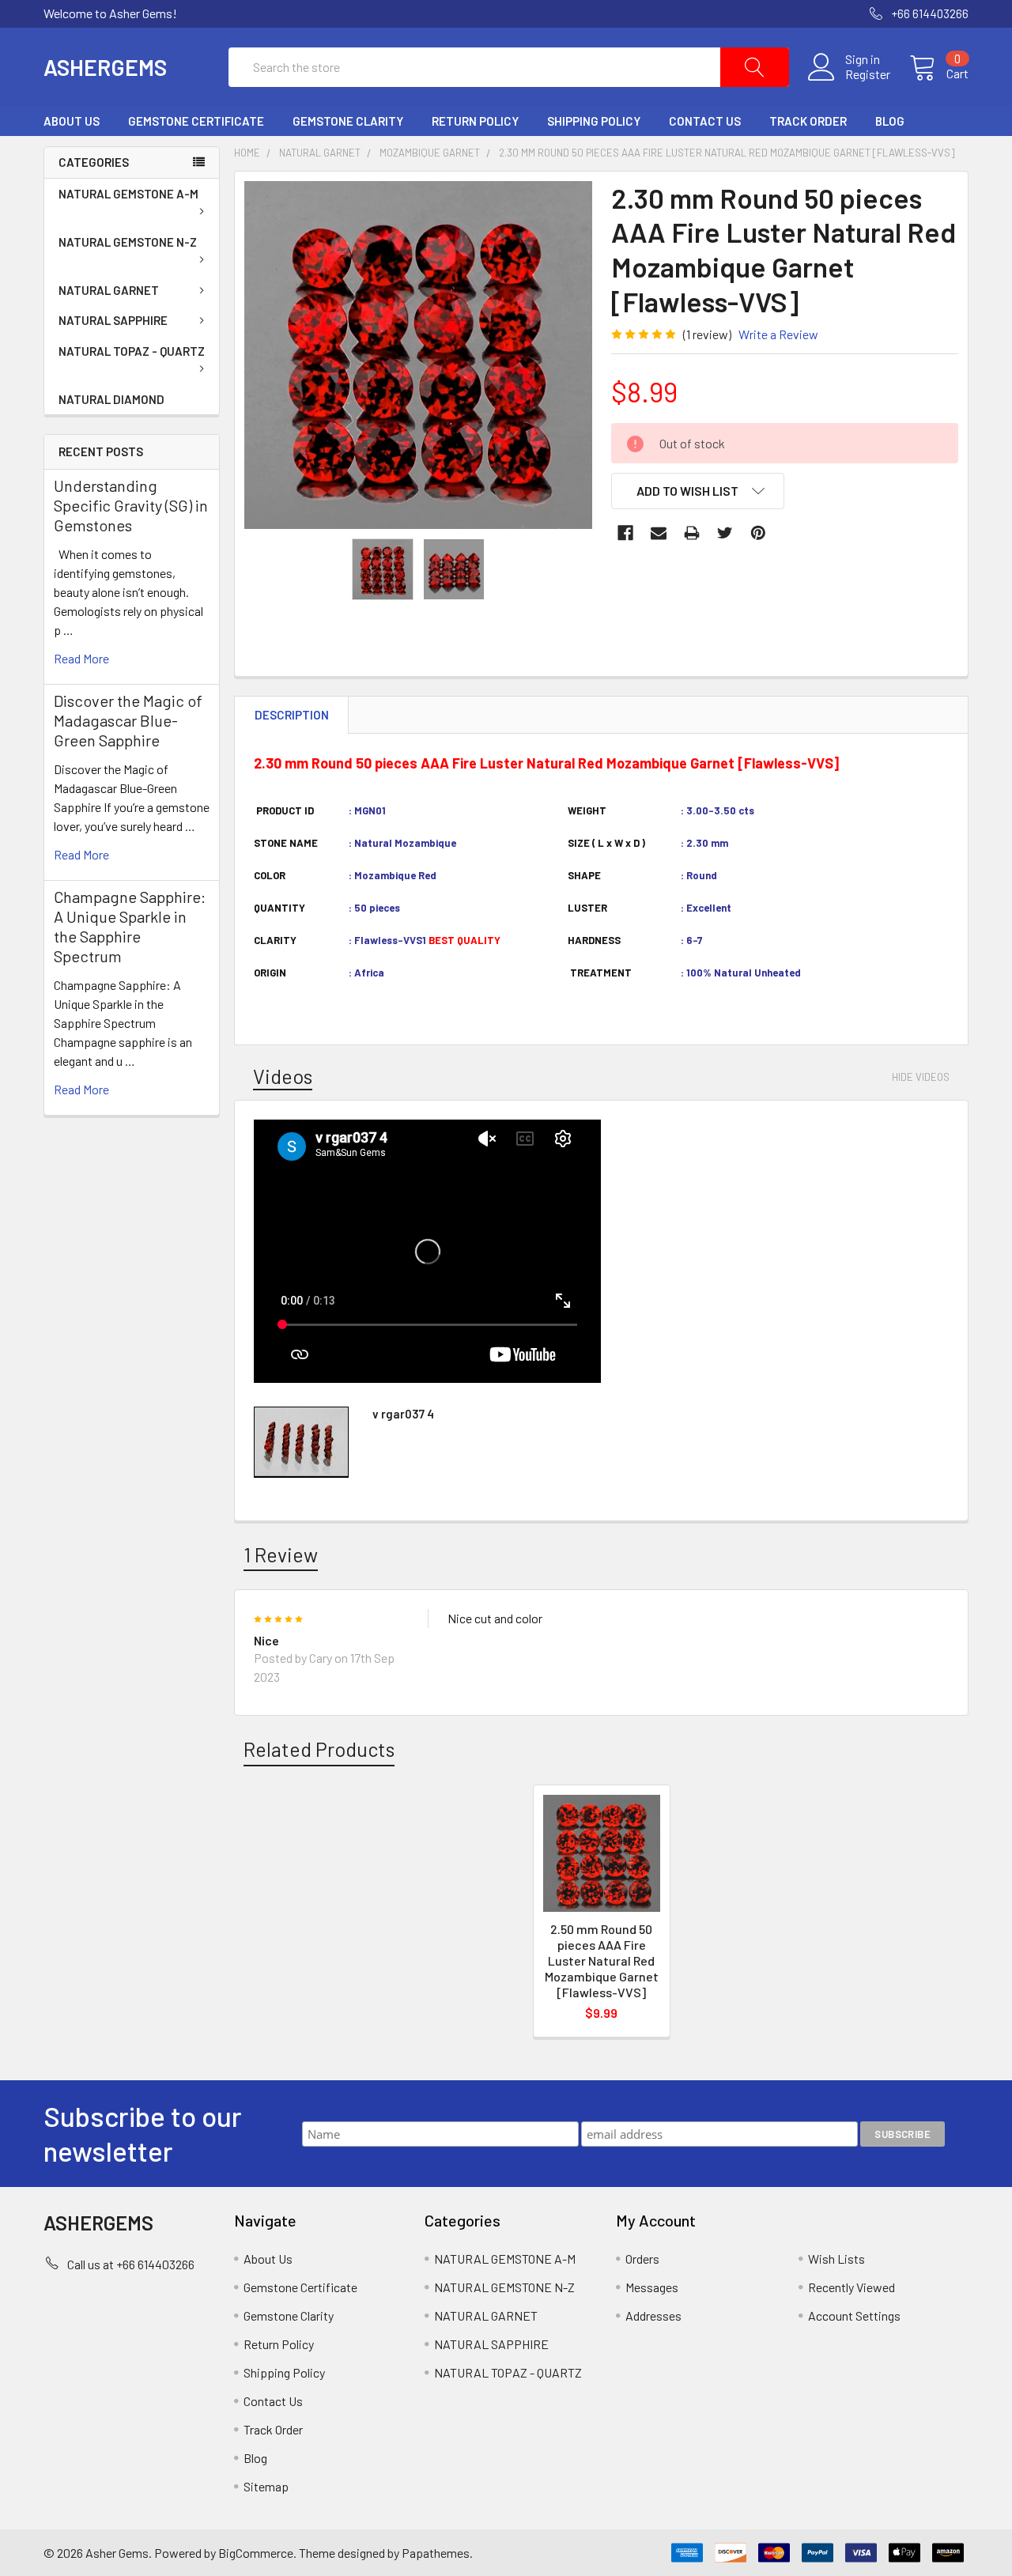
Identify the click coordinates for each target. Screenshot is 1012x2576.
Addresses (653, 2315)
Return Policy (475, 121)
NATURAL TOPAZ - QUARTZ (132, 351)
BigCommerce (256, 2553)
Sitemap (266, 2486)
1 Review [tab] (281, 1554)
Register (868, 74)
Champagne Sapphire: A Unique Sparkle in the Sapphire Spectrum (130, 926)
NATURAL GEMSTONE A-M (128, 194)
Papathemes (436, 2553)
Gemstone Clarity (348, 121)
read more (81, 658)
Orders (642, 2259)
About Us (72, 121)
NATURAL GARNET (109, 290)
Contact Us (705, 121)
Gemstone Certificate (196, 121)
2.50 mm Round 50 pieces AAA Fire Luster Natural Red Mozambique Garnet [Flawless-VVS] (602, 1960)
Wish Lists (836, 2259)
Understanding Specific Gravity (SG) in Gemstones (131, 505)
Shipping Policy (594, 121)
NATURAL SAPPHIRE (113, 320)
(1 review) (707, 334)
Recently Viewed (852, 2287)
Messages (652, 2287)
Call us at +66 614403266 (131, 2264)
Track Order (808, 121)
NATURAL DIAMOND (111, 399)
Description (292, 715)
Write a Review (778, 334)
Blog (890, 121)
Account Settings (854, 2315)
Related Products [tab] (319, 1749)
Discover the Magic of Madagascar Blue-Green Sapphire (128, 720)
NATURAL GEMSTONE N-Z (128, 242)
